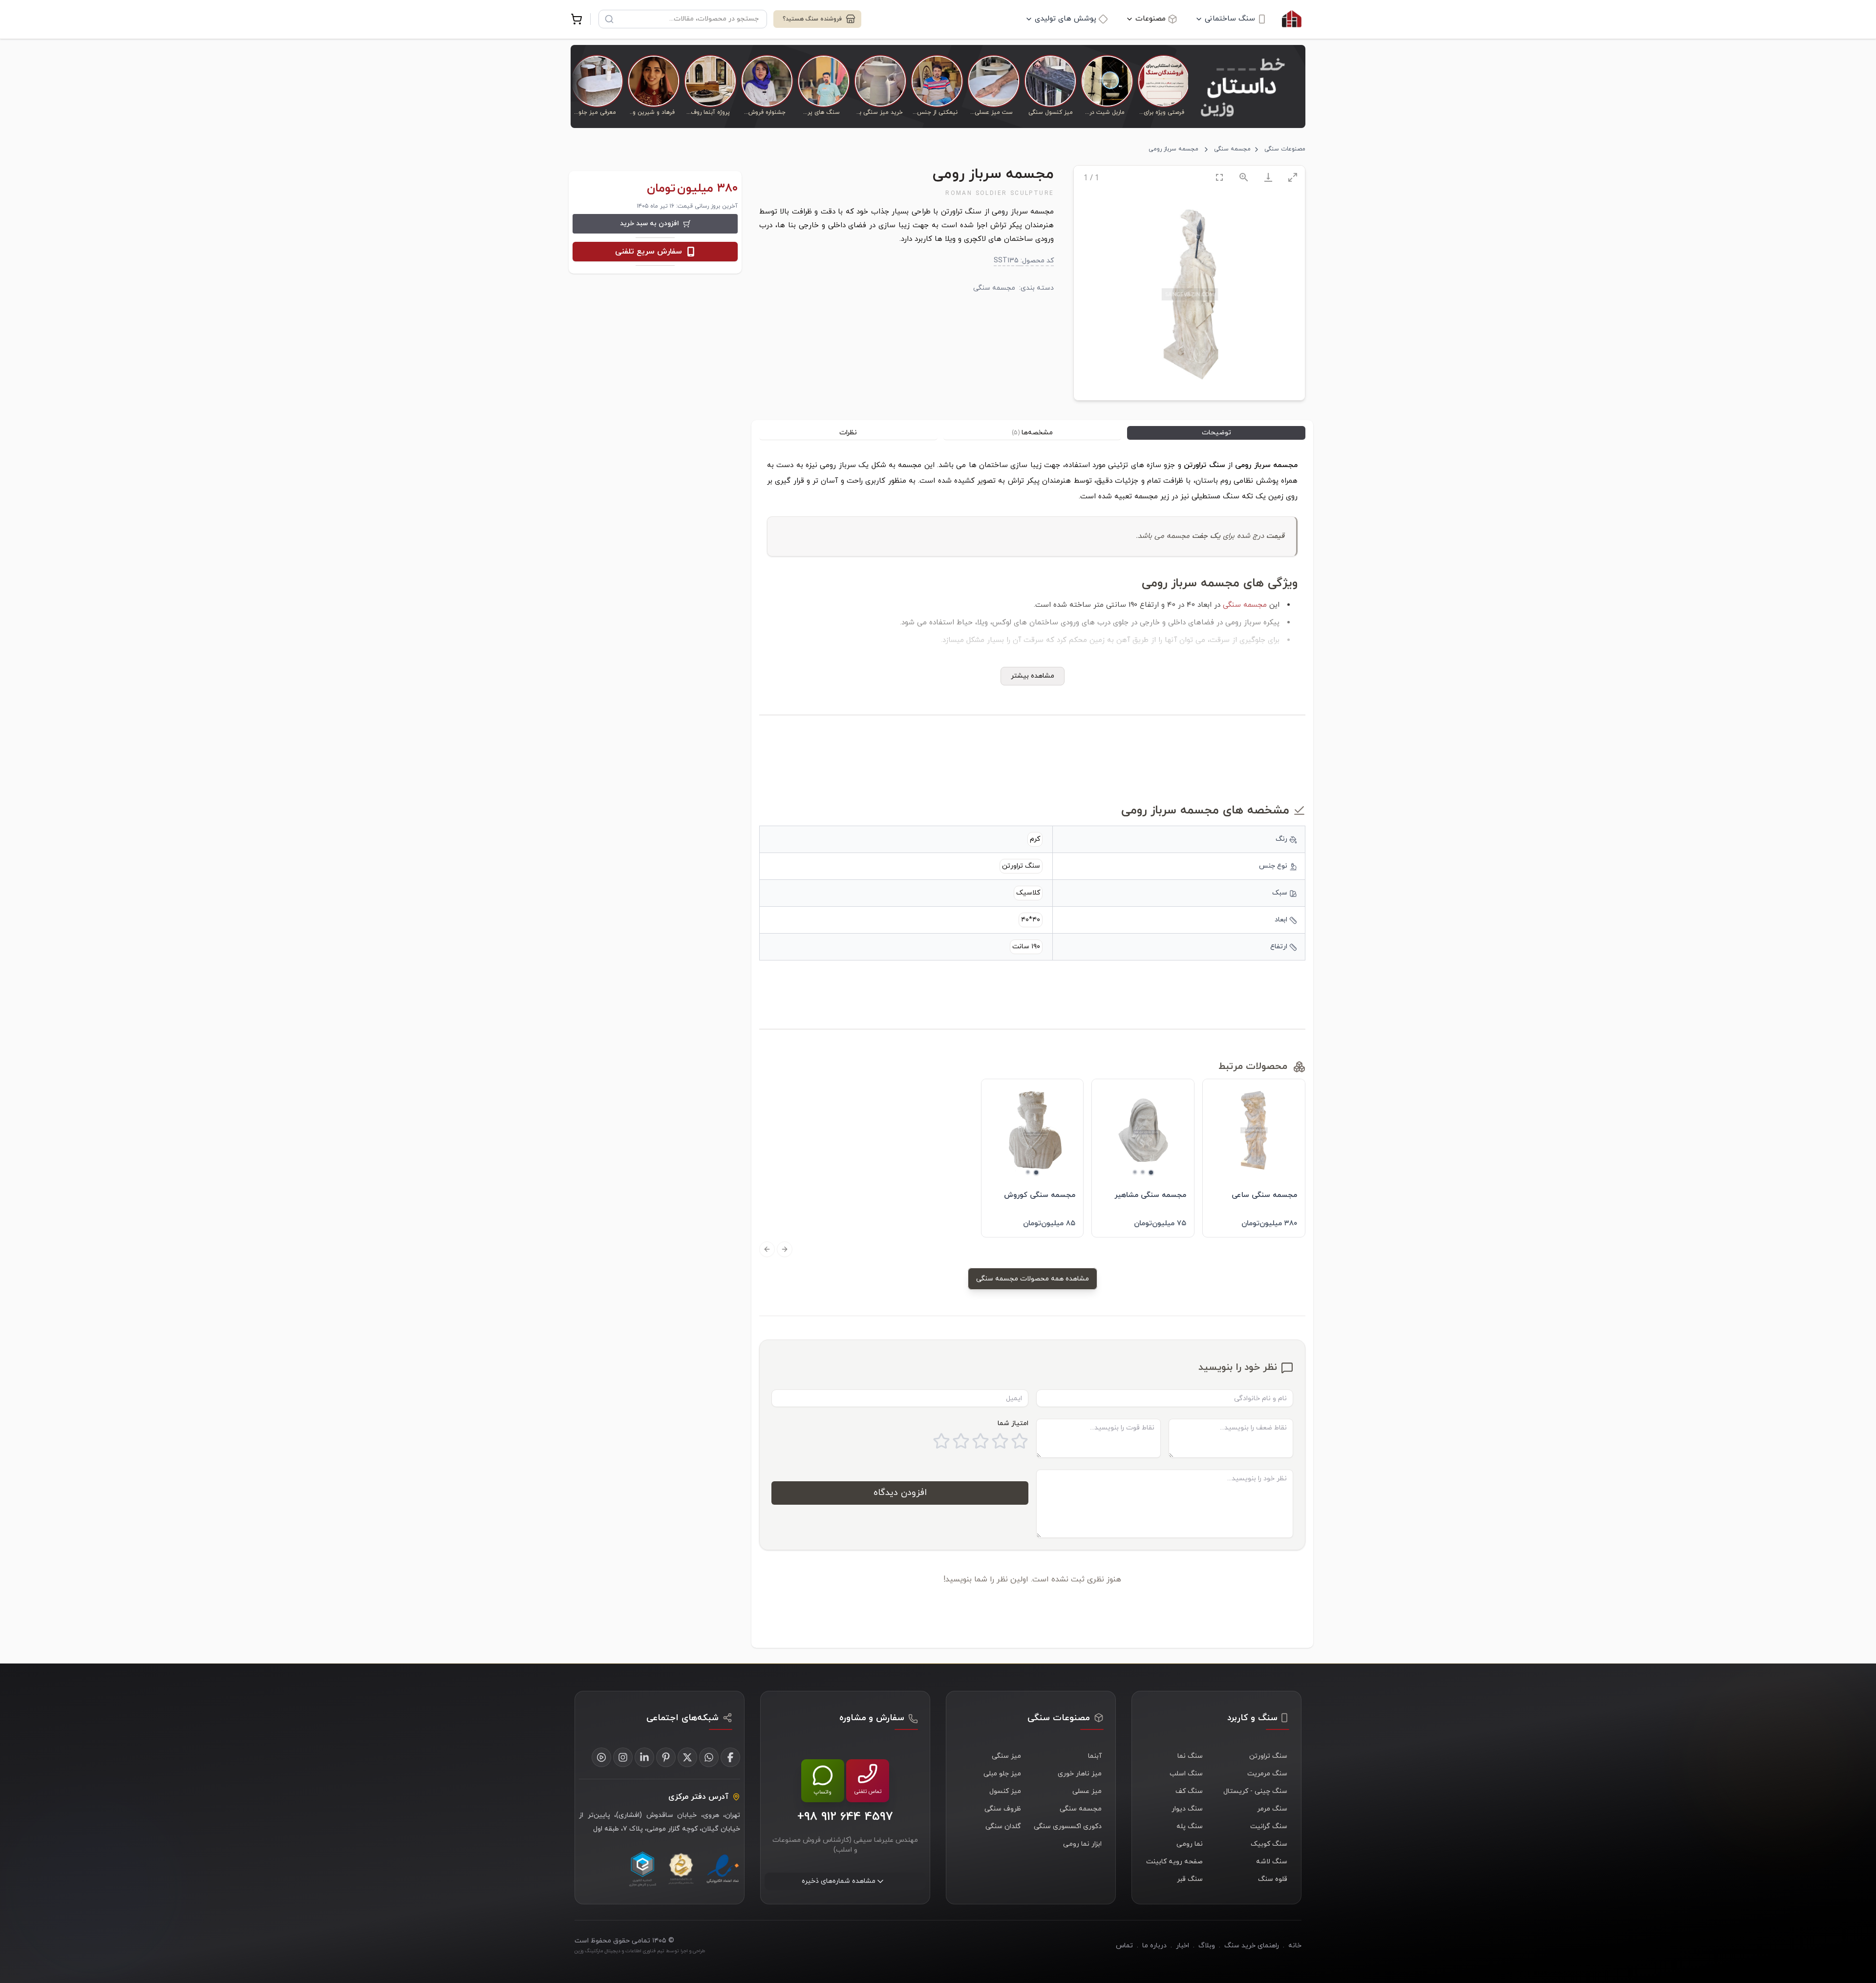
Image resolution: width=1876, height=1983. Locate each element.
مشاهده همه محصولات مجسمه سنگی (1033, 1279)
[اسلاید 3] (1135, 1172)
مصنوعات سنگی (1285, 149)
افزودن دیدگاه (900, 1493)
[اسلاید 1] (1151, 1173)
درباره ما (1154, 1946)
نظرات (848, 433)
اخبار (1183, 1946)
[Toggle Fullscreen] (1219, 177)
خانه (1295, 1946)
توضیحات (1216, 433)
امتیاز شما (1013, 1423)
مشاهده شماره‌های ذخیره (839, 1881)
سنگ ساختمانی (1230, 19)
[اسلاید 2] (1143, 1172)
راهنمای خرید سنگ (1252, 1946)
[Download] (1268, 177)
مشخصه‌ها (1032, 433)
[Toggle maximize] (1293, 177)
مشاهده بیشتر (1033, 676)
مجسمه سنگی (1232, 149)
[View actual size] (1244, 177)
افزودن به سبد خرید (650, 224)
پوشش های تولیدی (1066, 19)
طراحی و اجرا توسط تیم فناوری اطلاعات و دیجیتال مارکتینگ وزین (640, 1951)
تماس (1124, 1946)
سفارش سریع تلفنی (649, 252)
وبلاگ (1207, 1946)
